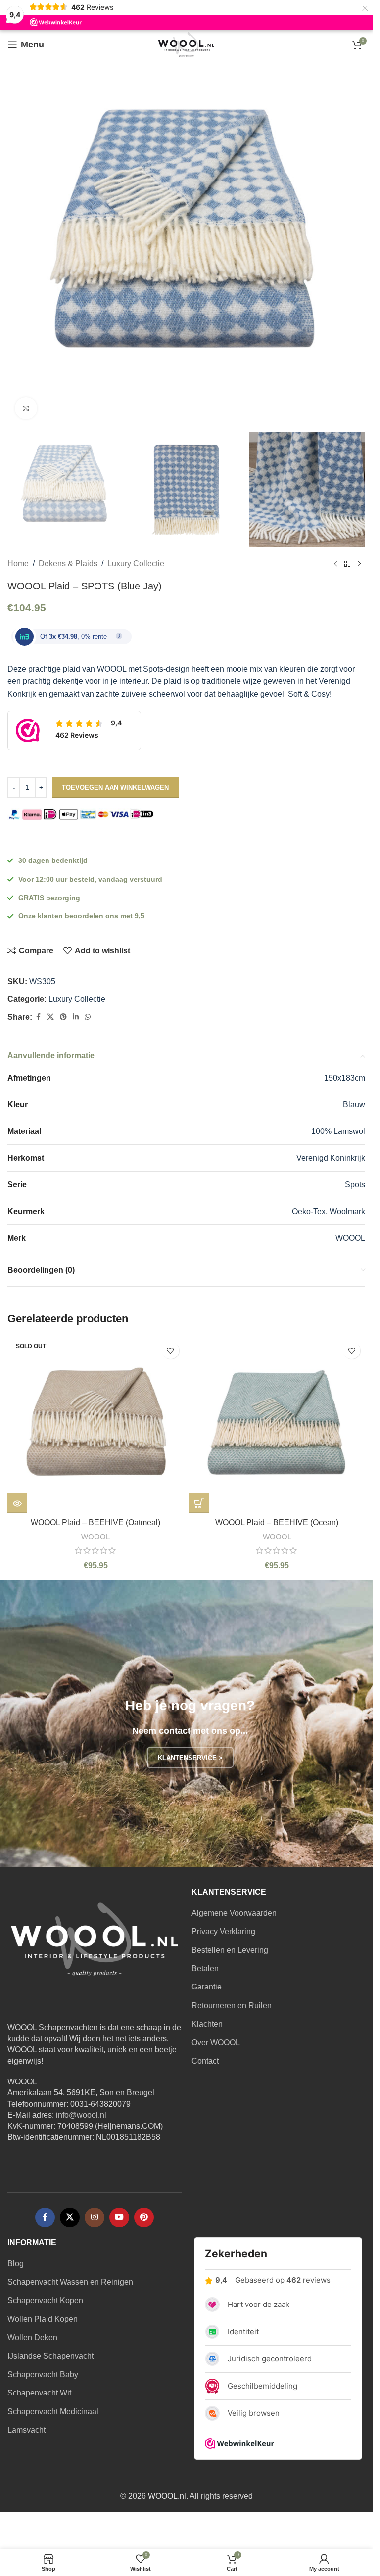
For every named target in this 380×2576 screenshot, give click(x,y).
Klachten (207, 2024)
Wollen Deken (32, 2337)
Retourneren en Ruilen (232, 2006)
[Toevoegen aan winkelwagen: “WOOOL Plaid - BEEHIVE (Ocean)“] (199, 1503)
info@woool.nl (81, 2115)
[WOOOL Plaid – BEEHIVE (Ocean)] (277, 1425)
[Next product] (359, 564)
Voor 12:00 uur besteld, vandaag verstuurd (90, 879)
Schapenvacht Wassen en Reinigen (70, 2282)
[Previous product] (335, 564)
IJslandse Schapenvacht (50, 2356)
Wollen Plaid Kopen (43, 2319)
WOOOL (95, 1537)
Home (18, 564)
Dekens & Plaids (68, 564)
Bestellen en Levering (230, 1950)
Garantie (207, 1987)
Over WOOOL (216, 2043)
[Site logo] (186, 44)
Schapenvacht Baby (43, 2374)
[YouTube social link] (119, 2217)
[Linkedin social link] (76, 1017)
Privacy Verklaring (223, 1931)
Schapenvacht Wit (39, 2393)
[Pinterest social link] (63, 1017)
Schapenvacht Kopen (45, 2300)
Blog (16, 2264)
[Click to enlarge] (26, 408)
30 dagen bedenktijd (53, 860)
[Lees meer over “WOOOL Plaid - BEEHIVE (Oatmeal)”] (17, 1503)
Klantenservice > (190, 1758)
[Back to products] (347, 564)
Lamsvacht (26, 2430)
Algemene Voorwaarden (234, 1913)
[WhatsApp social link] (88, 1017)
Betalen (205, 1968)
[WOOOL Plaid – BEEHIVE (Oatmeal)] (96, 1425)
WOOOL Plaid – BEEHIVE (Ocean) (277, 1522)
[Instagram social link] (95, 2217)
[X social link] (50, 1017)
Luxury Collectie (136, 564)
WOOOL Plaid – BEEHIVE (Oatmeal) (95, 1522)
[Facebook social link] (38, 1017)
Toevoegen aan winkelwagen (115, 788)
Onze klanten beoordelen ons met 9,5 (81, 916)
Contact (205, 2061)
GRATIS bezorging (49, 898)
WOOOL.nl (167, 2496)
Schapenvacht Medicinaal (53, 2412)
